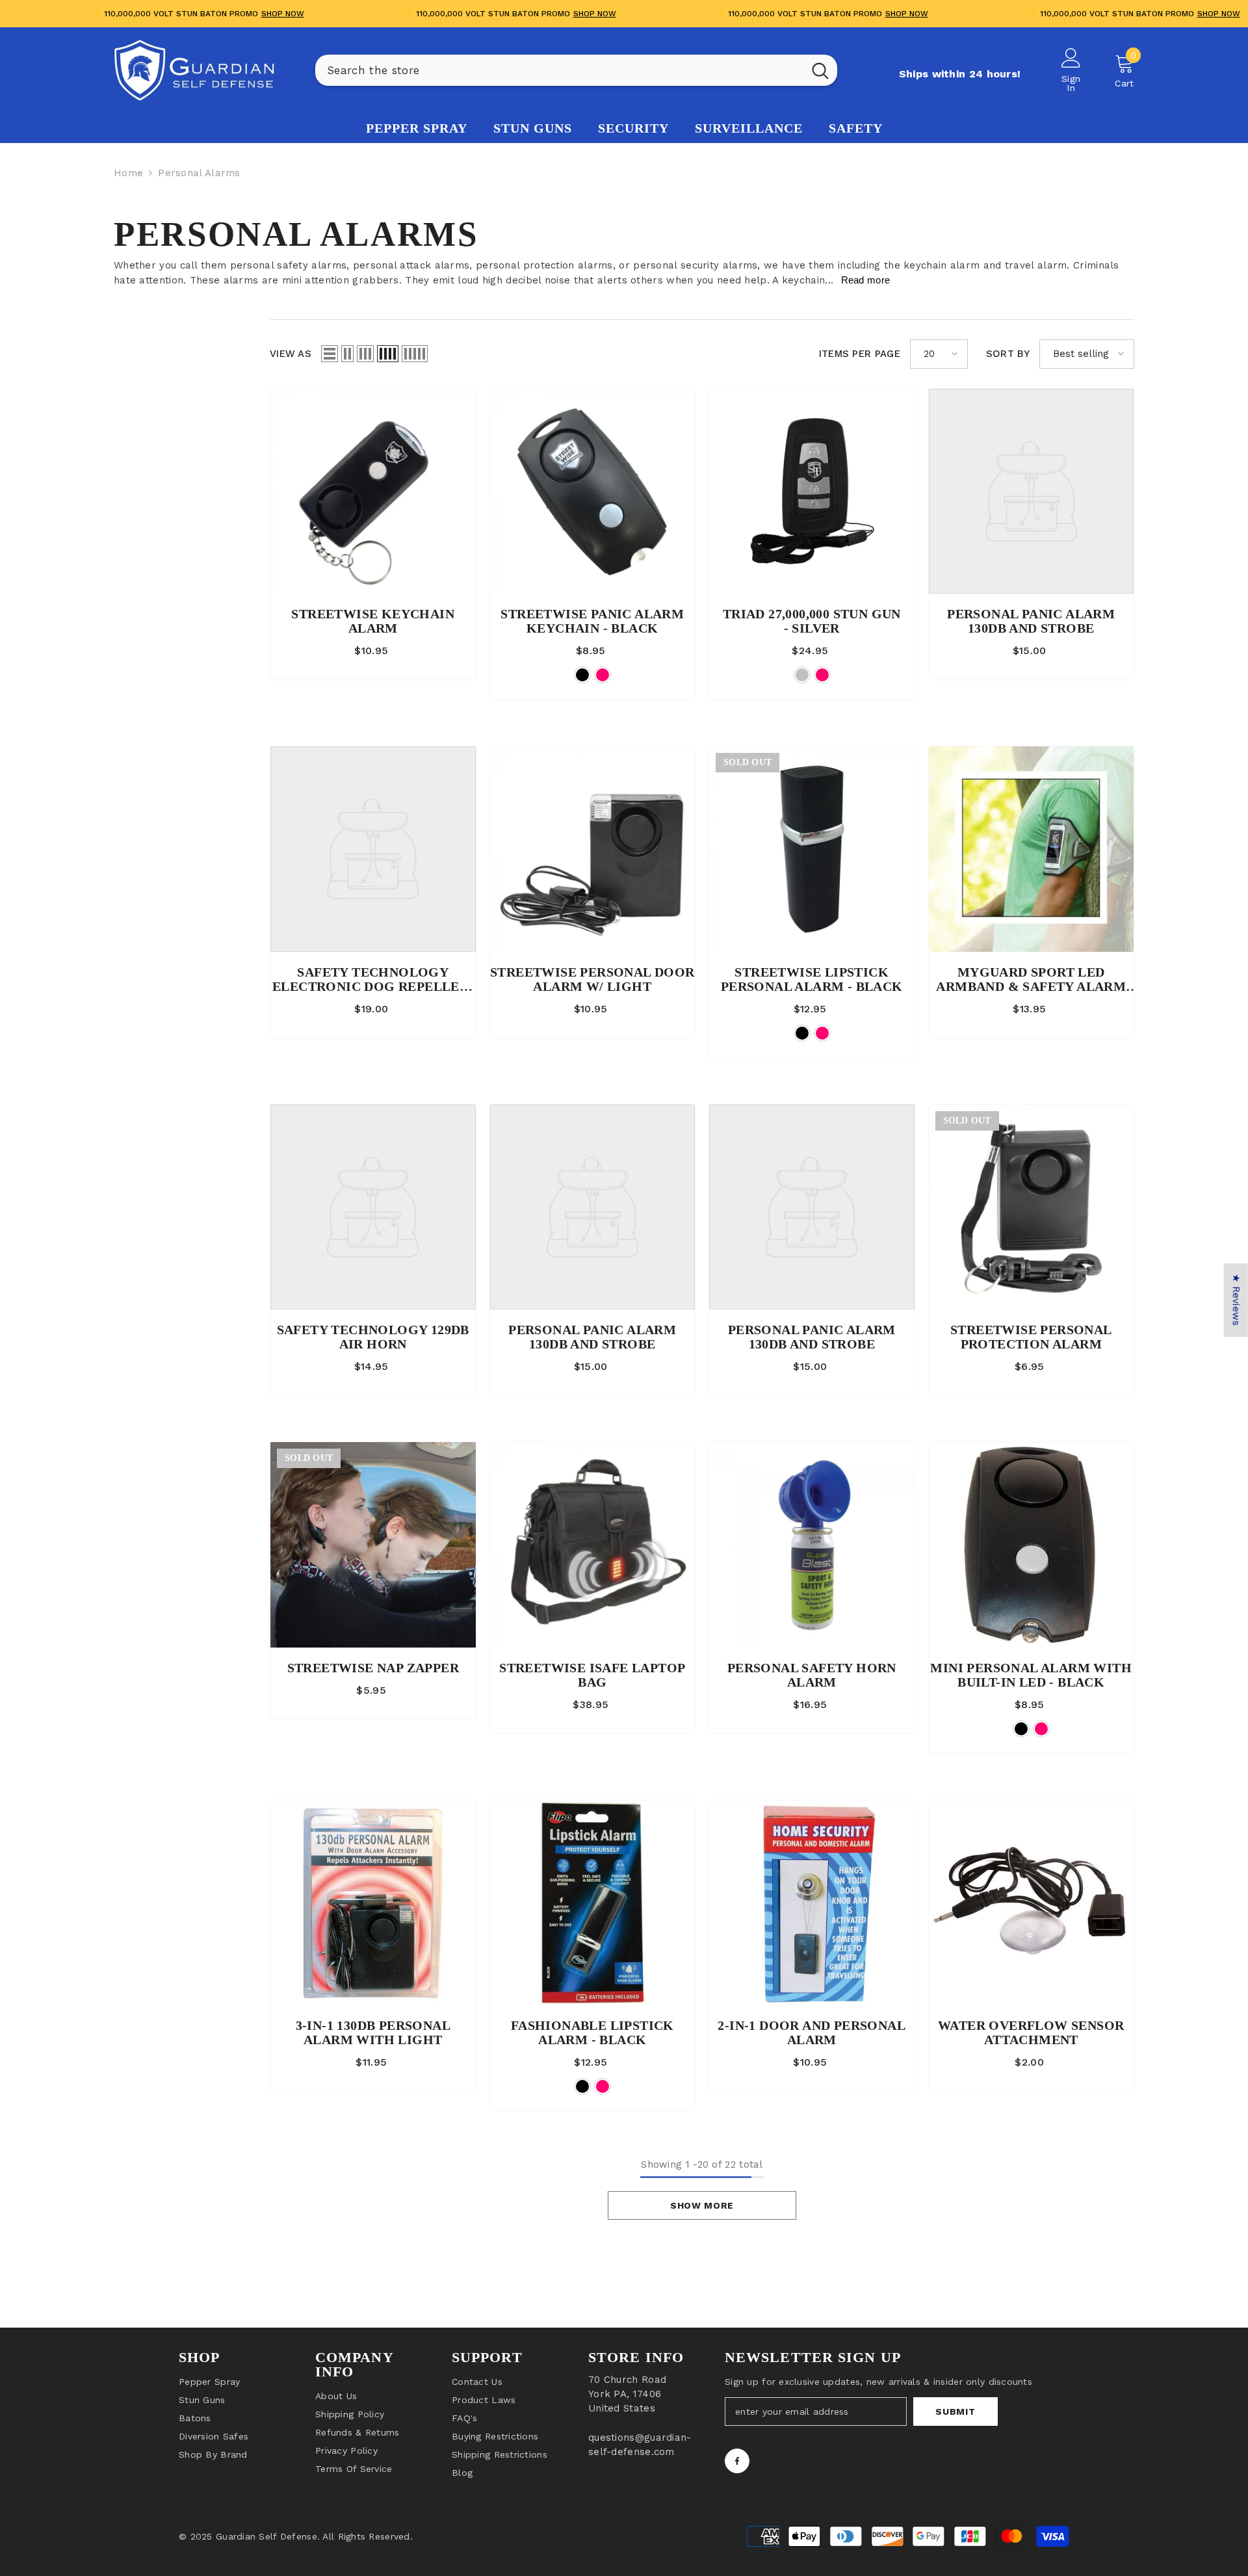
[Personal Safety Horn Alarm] (812, 1545)
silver (802, 675)
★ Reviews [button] (1236, 1300)
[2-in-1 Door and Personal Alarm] (812, 1903)
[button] (330, 354)
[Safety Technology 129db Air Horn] (373, 1207)
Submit (955, 2412)
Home (128, 173)
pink (603, 675)
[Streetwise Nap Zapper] (373, 1545)
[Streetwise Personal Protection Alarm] (1032, 1207)
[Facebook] (737, 2461)
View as (291, 354)
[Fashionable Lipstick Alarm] (593, 1903)
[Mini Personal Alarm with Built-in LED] (1032, 1545)
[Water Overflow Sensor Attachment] (1032, 1903)
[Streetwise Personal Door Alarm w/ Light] (593, 849)
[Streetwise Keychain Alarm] (373, 492)
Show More (702, 2205)
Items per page (860, 354)
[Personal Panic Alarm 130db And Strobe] (1032, 492)
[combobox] (559, 70)
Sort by (1008, 354)
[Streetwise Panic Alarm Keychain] (593, 492)
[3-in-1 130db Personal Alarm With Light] (373, 1903)
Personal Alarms (199, 173)
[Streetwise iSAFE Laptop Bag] (593, 1545)
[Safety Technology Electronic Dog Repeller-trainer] (373, 849)
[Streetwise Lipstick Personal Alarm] (812, 849)
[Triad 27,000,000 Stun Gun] (812, 492)
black (582, 675)
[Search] (576, 70)
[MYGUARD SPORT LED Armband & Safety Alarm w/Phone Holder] (1032, 849)
